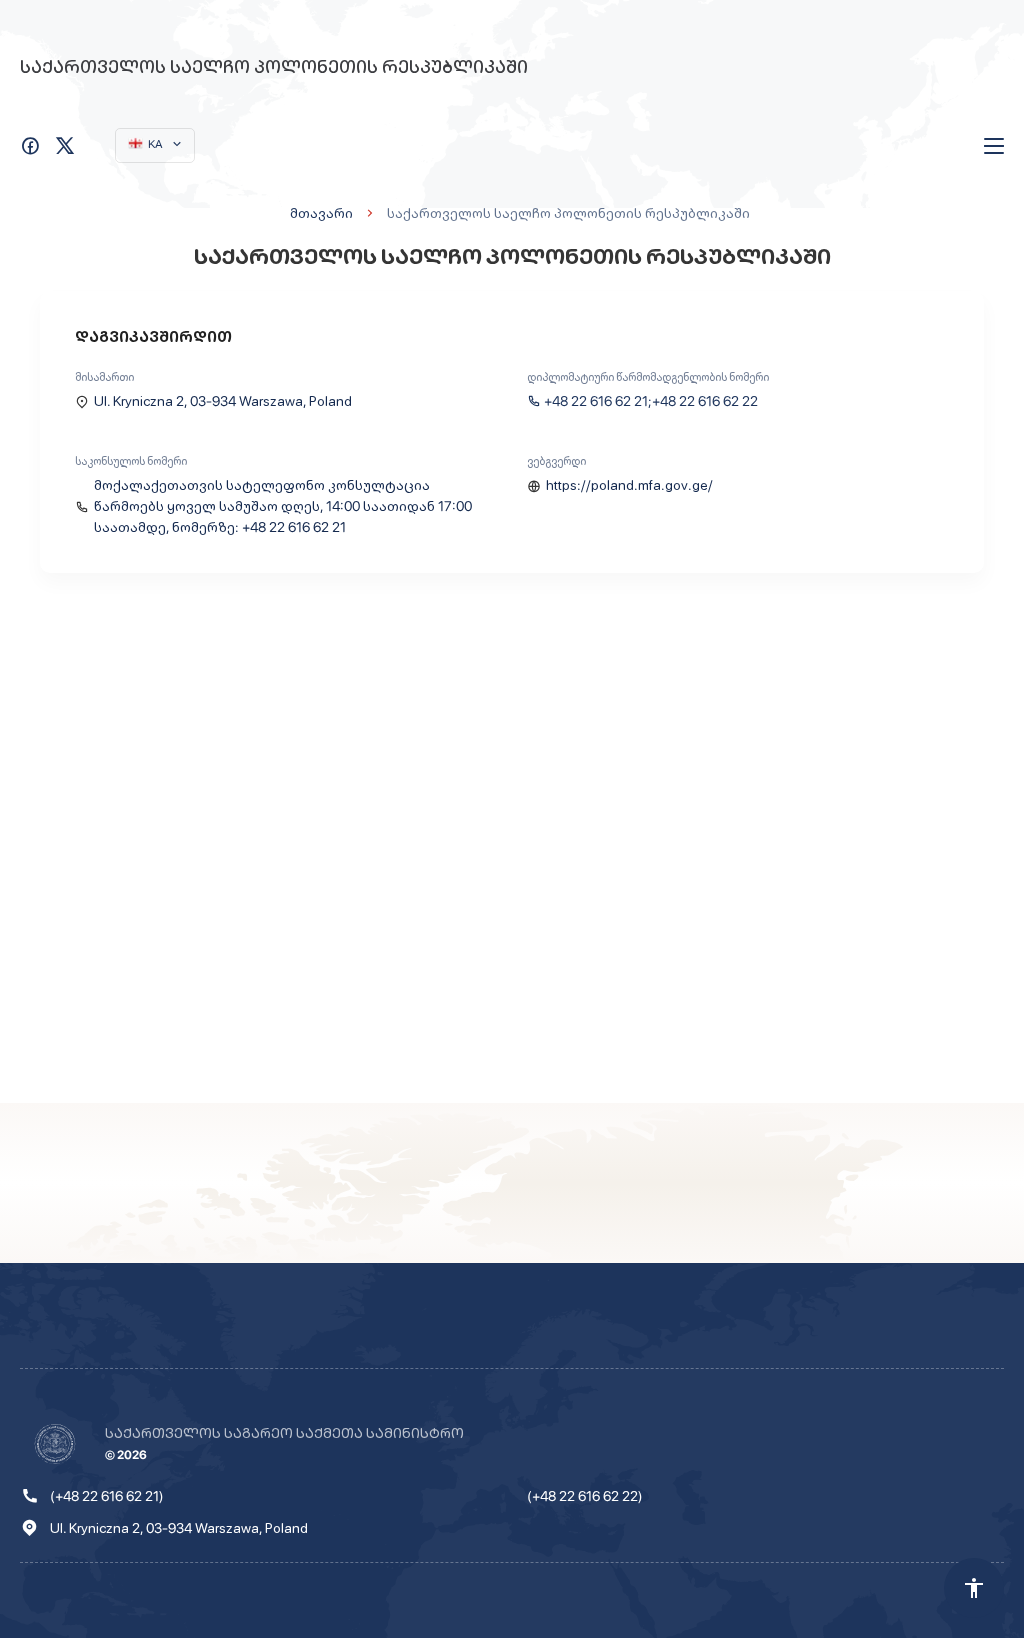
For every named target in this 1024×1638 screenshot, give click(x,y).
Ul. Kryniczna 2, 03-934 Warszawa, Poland (223, 401)
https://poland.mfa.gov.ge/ (629, 485)
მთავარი (321, 213)
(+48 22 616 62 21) (107, 1496)
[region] (512, 853)
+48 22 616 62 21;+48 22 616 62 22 (651, 401)
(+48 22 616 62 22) (585, 1496)
